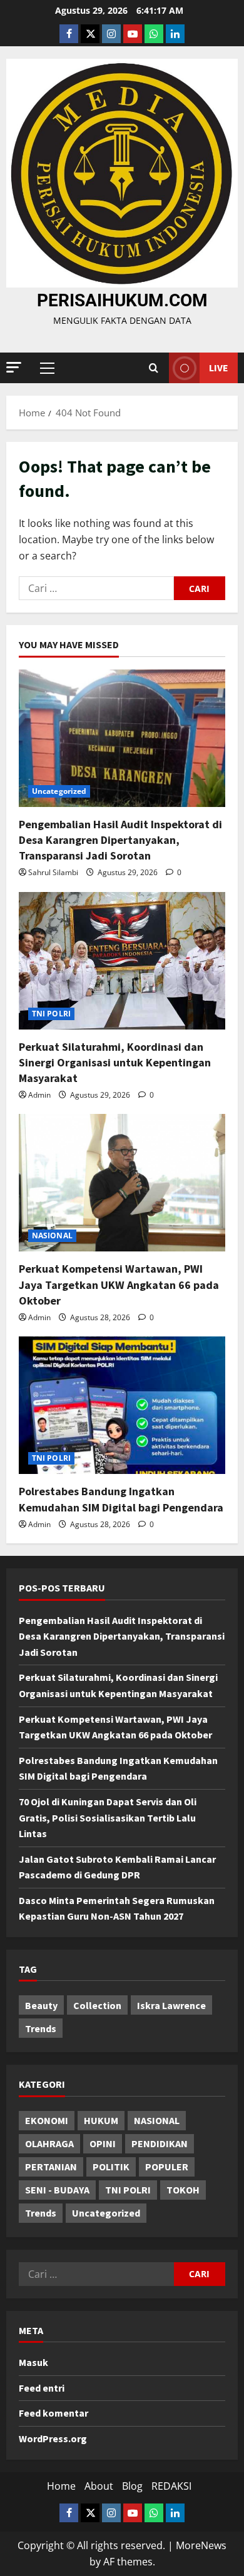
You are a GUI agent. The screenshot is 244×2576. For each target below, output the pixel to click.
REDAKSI (171, 2486)
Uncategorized (59, 791)
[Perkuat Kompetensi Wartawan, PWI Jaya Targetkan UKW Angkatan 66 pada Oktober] (122, 1183)
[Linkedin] (175, 34)
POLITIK (111, 2167)
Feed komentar (53, 2413)
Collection (97, 2005)
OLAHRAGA (49, 2143)
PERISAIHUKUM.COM (122, 300)
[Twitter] (90, 34)
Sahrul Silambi (53, 872)
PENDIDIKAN (160, 2143)
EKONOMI (47, 2120)
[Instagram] (111, 34)
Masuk (33, 2362)
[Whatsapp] (154, 34)
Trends (41, 2028)
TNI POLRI (51, 1014)
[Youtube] (133, 34)
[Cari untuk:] (96, 588)
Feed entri (42, 2388)
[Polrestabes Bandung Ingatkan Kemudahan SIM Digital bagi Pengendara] (122, 1405)
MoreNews (201, 2545)
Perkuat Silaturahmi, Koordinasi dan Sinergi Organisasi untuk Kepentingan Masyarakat (115, 1062)
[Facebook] (69, 34)
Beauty (41, 2005)
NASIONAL (52, 1235)
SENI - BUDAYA (57, 2190)
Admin (39, 1095)
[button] (14, 367)
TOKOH (183, 2190)
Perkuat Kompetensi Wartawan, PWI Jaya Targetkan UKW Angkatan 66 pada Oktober (119, 1284)
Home (61, 2486)
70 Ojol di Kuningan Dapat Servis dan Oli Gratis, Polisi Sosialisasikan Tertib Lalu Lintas (108, 1817)
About (99, 2486)
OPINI (103, 2143)
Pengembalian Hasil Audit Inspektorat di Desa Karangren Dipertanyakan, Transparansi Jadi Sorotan (120, 840)
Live (219, 368)
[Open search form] (154, 368)
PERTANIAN (51, 2167)
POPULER (167, 2167)
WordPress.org (53, 2438)
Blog (132, 2486)
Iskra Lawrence (171, 2005)
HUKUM (101, 2120)
